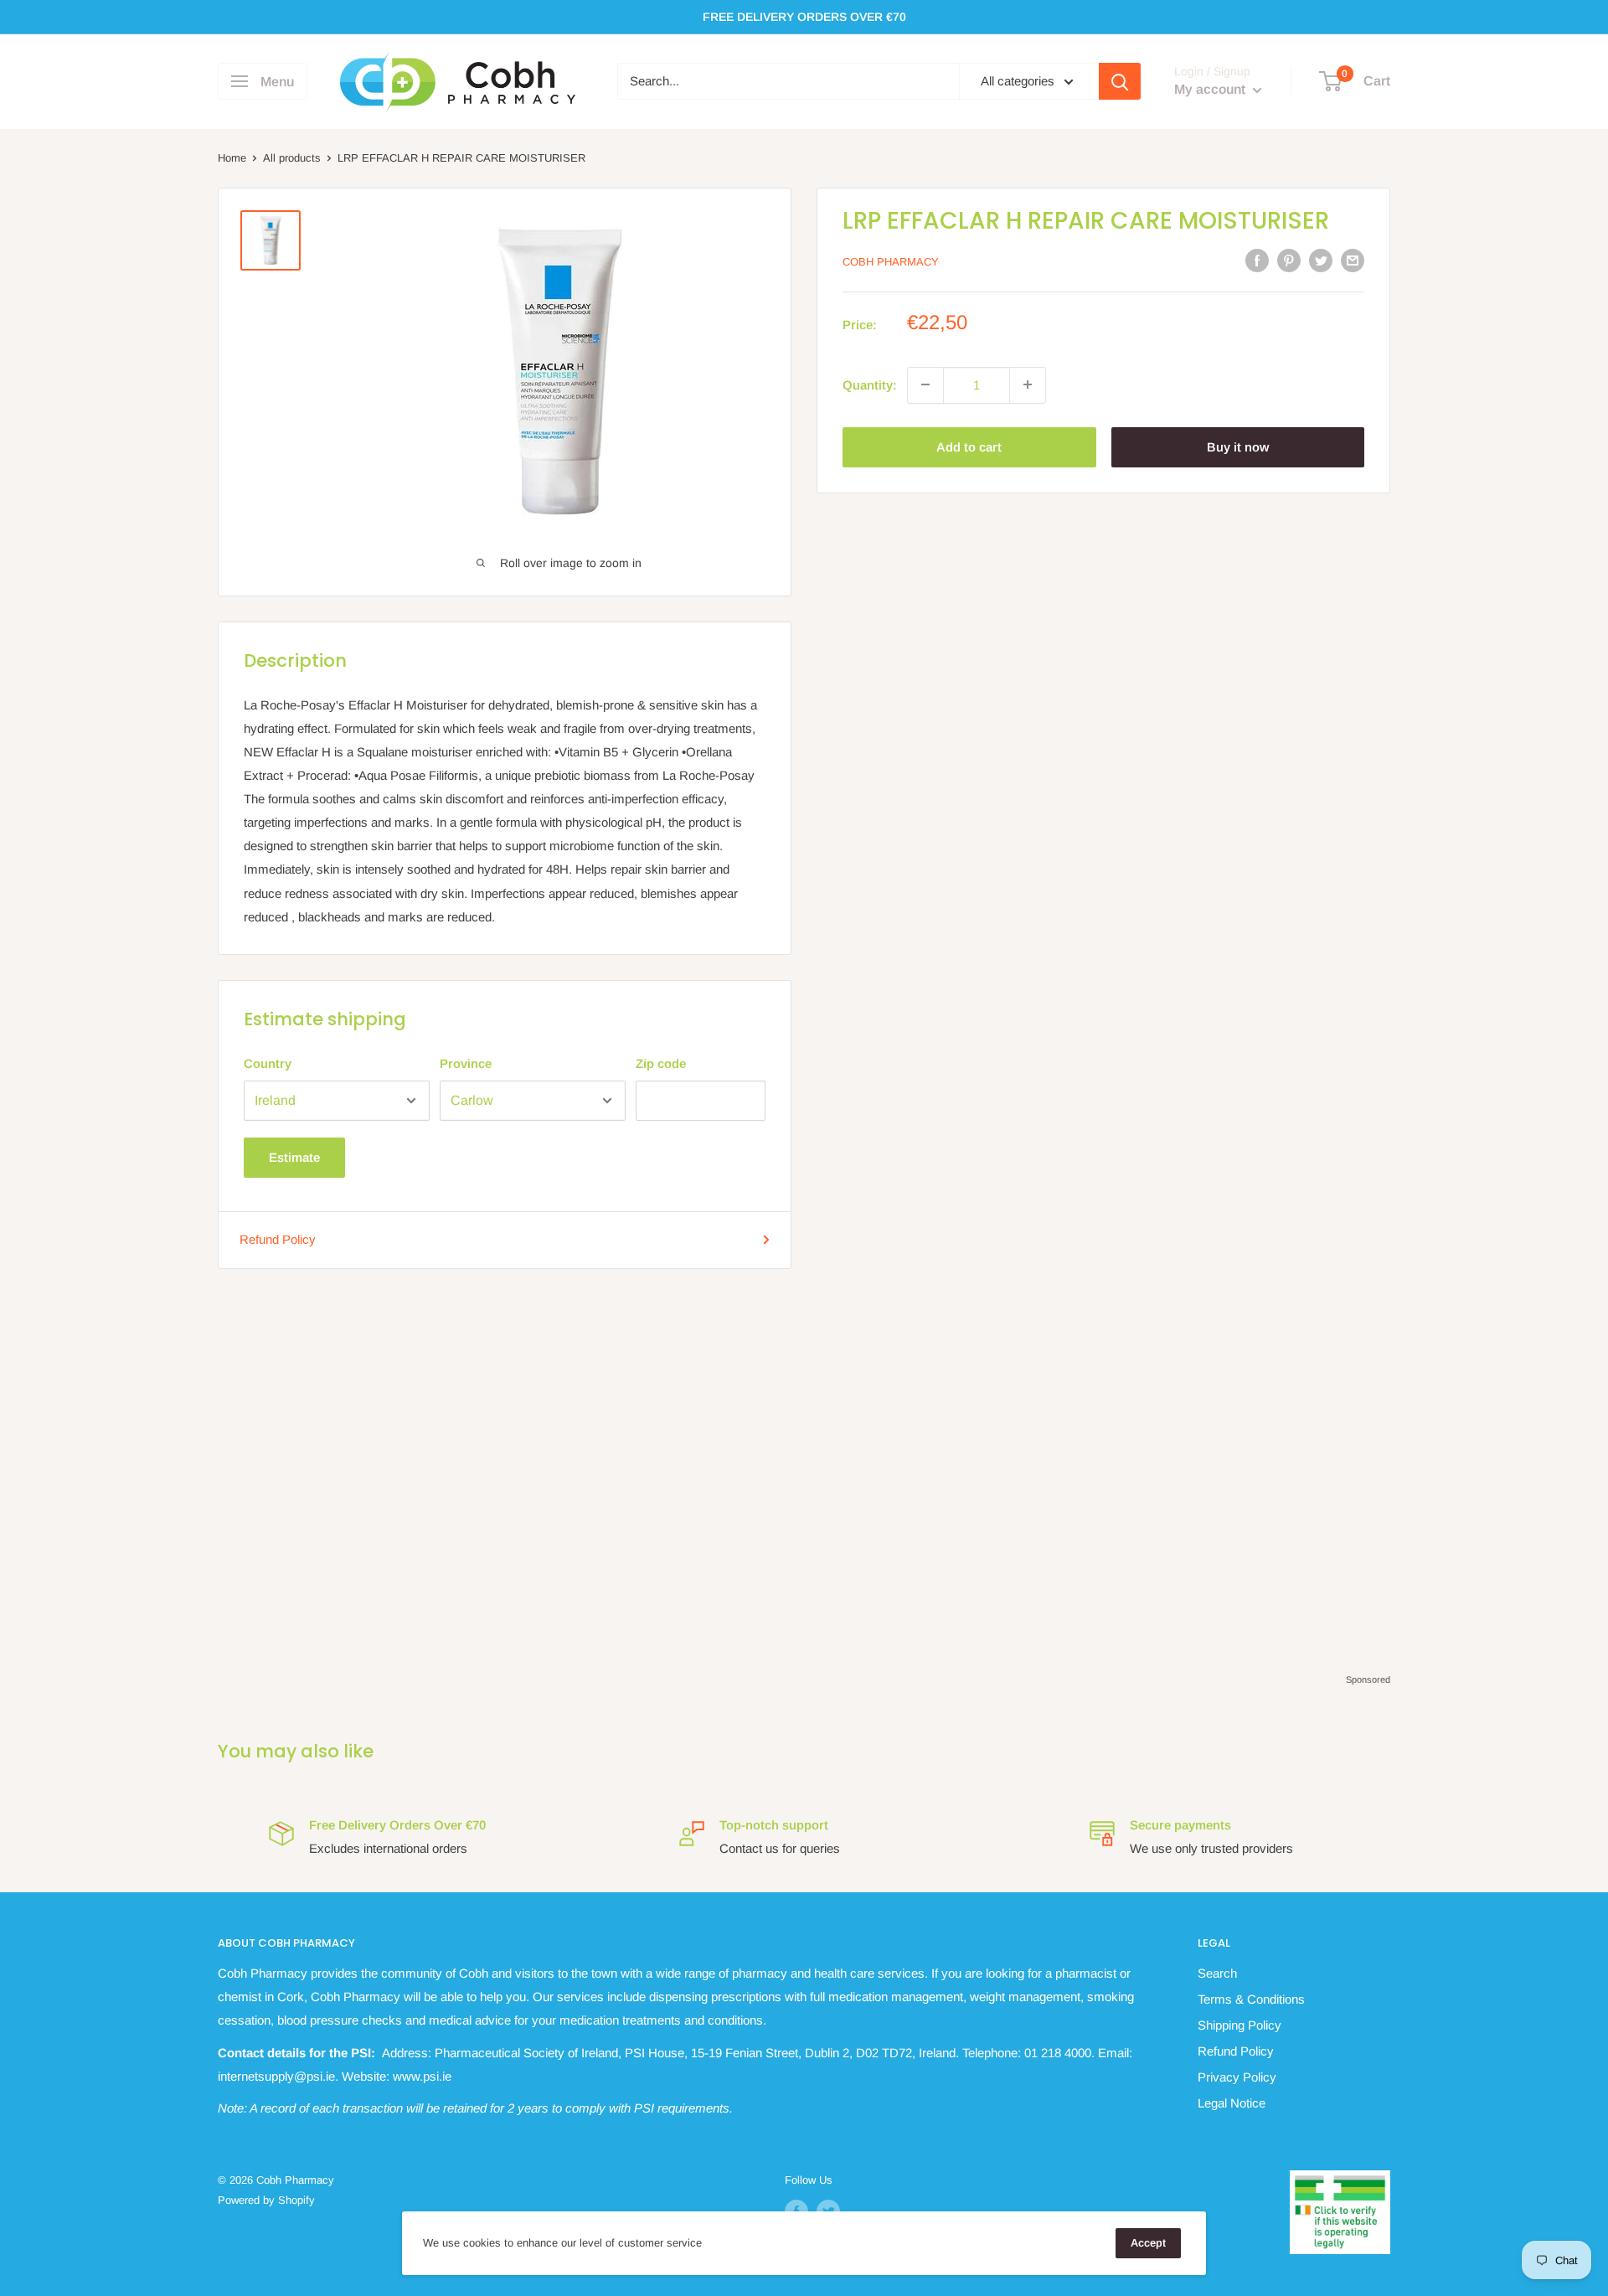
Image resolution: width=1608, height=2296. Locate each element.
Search (1217, 1973)
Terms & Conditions (1251, 1999)
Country (268, 1063)
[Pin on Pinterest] (1289, 260)
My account (1211, 90)
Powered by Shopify (266, 2200)
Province (466, 1063)
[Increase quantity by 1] (1028, 384)
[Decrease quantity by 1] (925, 384)
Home (232, 158)
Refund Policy (278, 1239)
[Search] (1120, 81)
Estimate (294, 1157)
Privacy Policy (1237, 2077)
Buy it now (1238, 446)
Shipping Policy (1239, 2025)
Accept (1148, 2243)
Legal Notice (1232, 2103)
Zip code (661, 1063)
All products (292, 158)
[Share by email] (1353, 260)
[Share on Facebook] (1257, 260)
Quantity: (870, 384)
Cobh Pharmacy (891, 262)
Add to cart (969, 446)
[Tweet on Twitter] (1321, 260)
